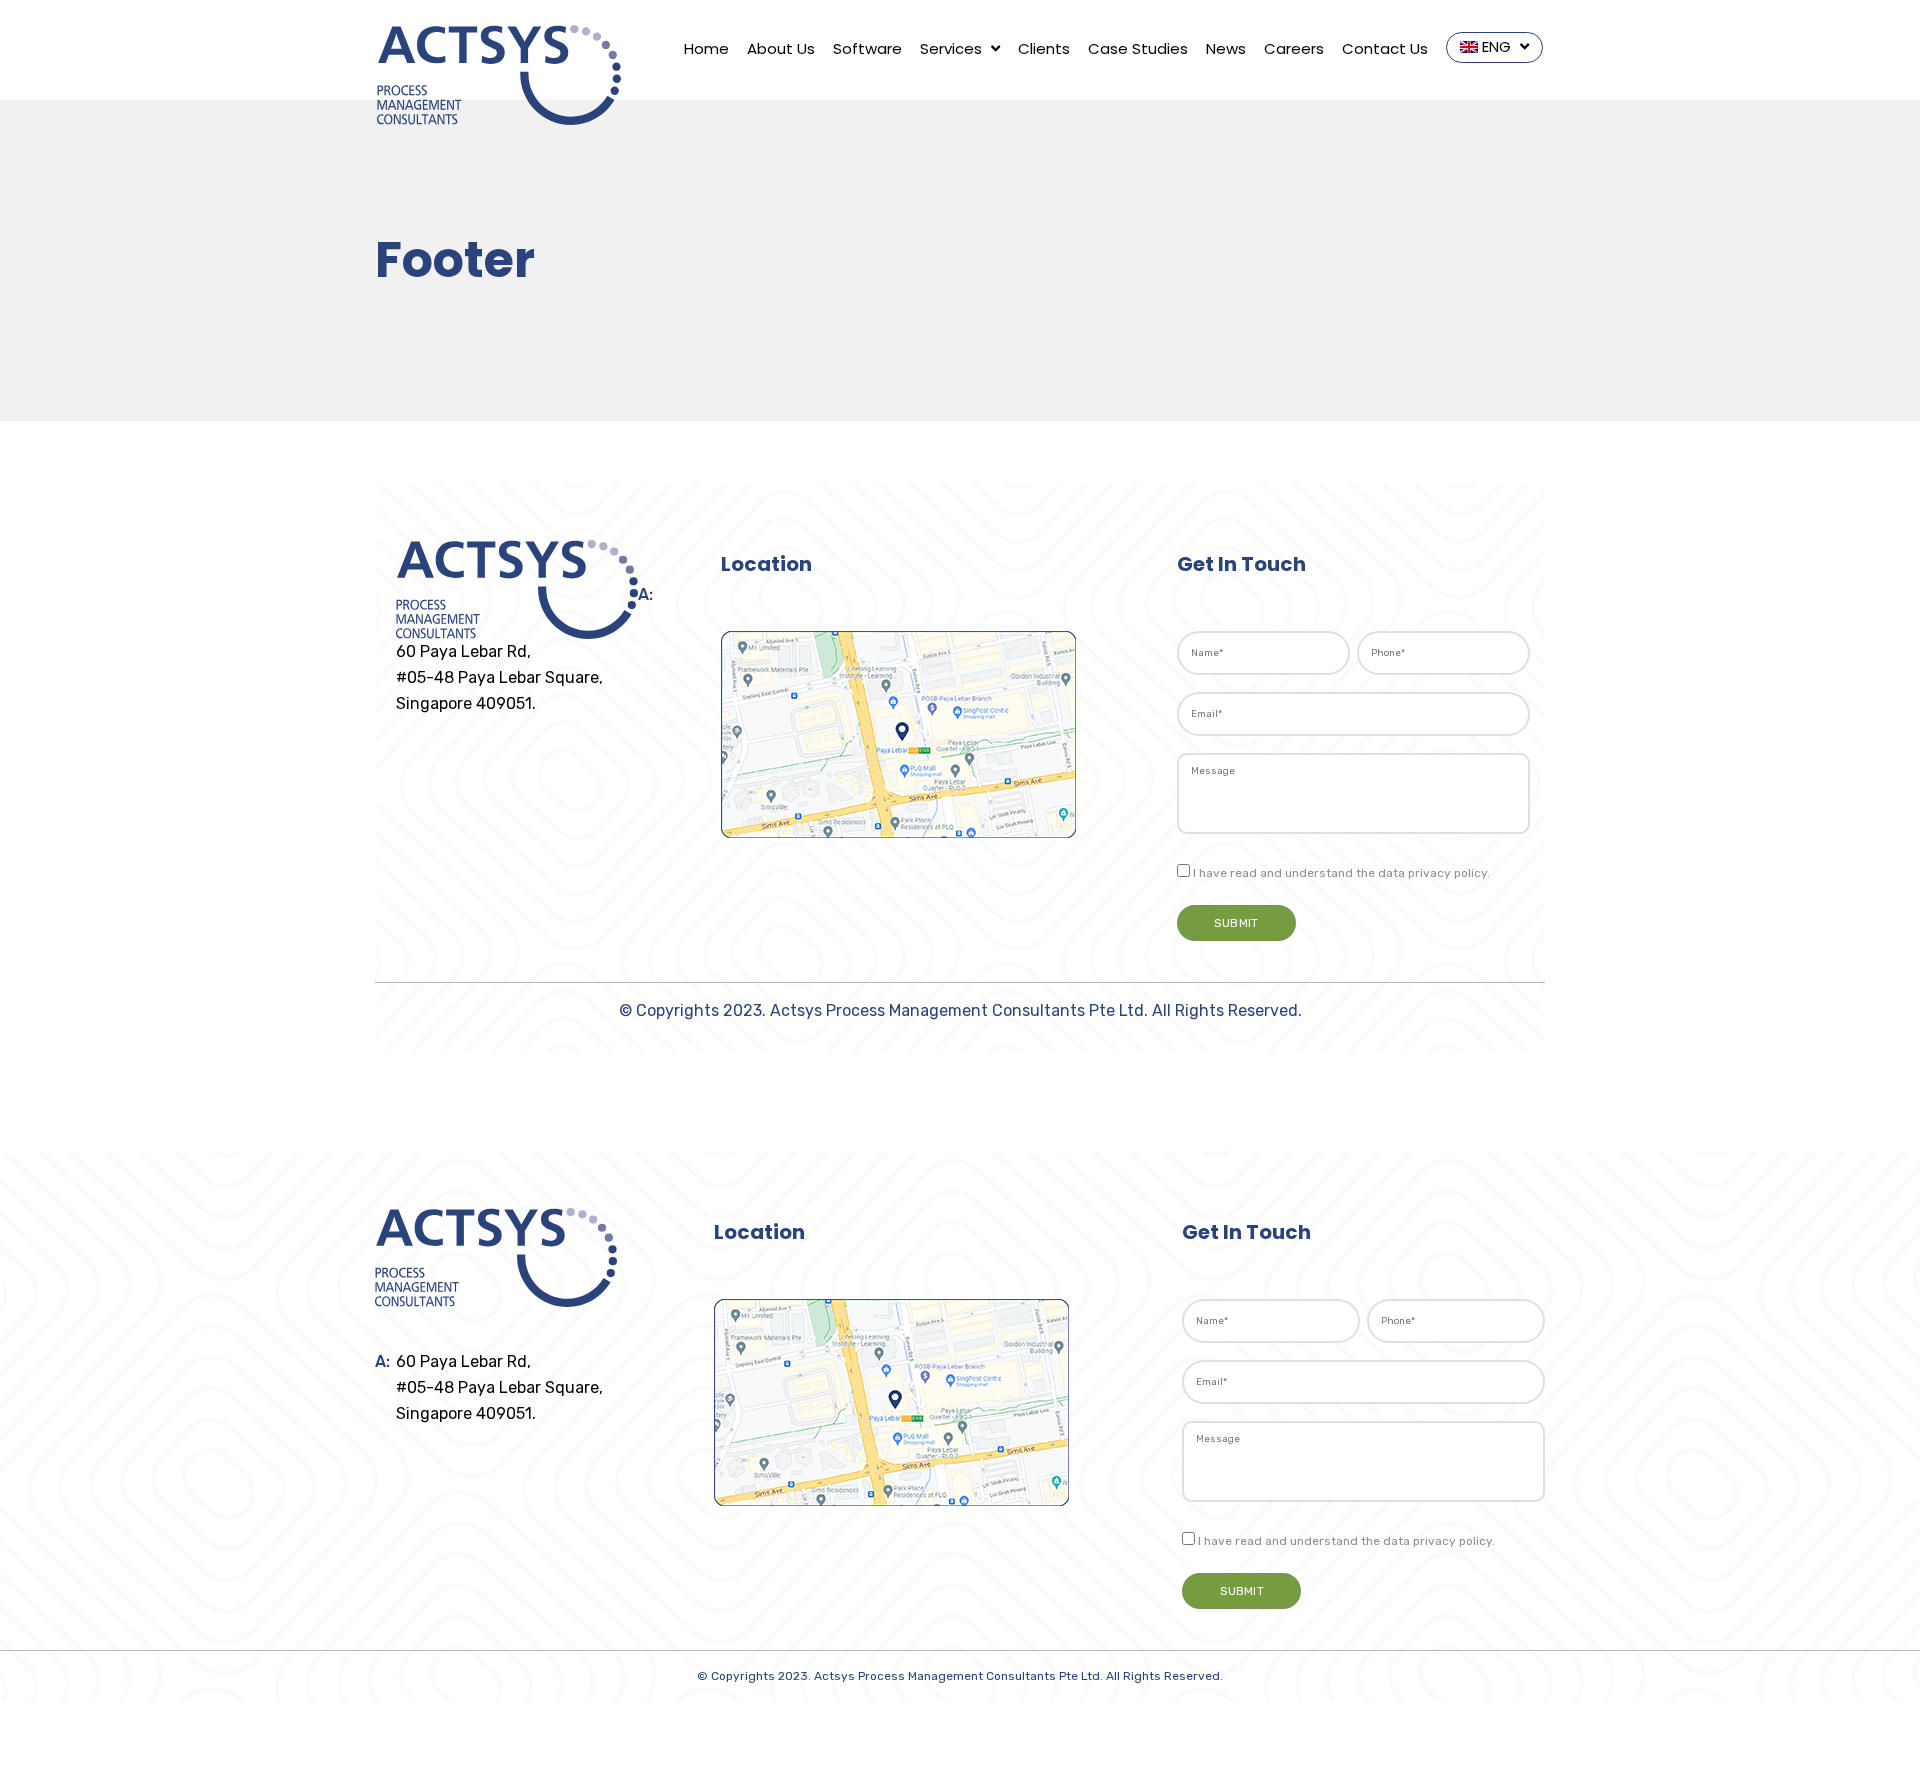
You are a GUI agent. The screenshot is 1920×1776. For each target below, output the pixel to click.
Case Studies (1138, 48)
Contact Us (1385, 48)
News (1226, 48)
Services (953, 48)
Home (706, 48)
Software (867, 48)
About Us (781, 48)
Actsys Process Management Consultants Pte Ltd (957, 1010)
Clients (1044, 48)
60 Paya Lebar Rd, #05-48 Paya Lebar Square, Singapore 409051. (499, 677)
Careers (1294, 48)
